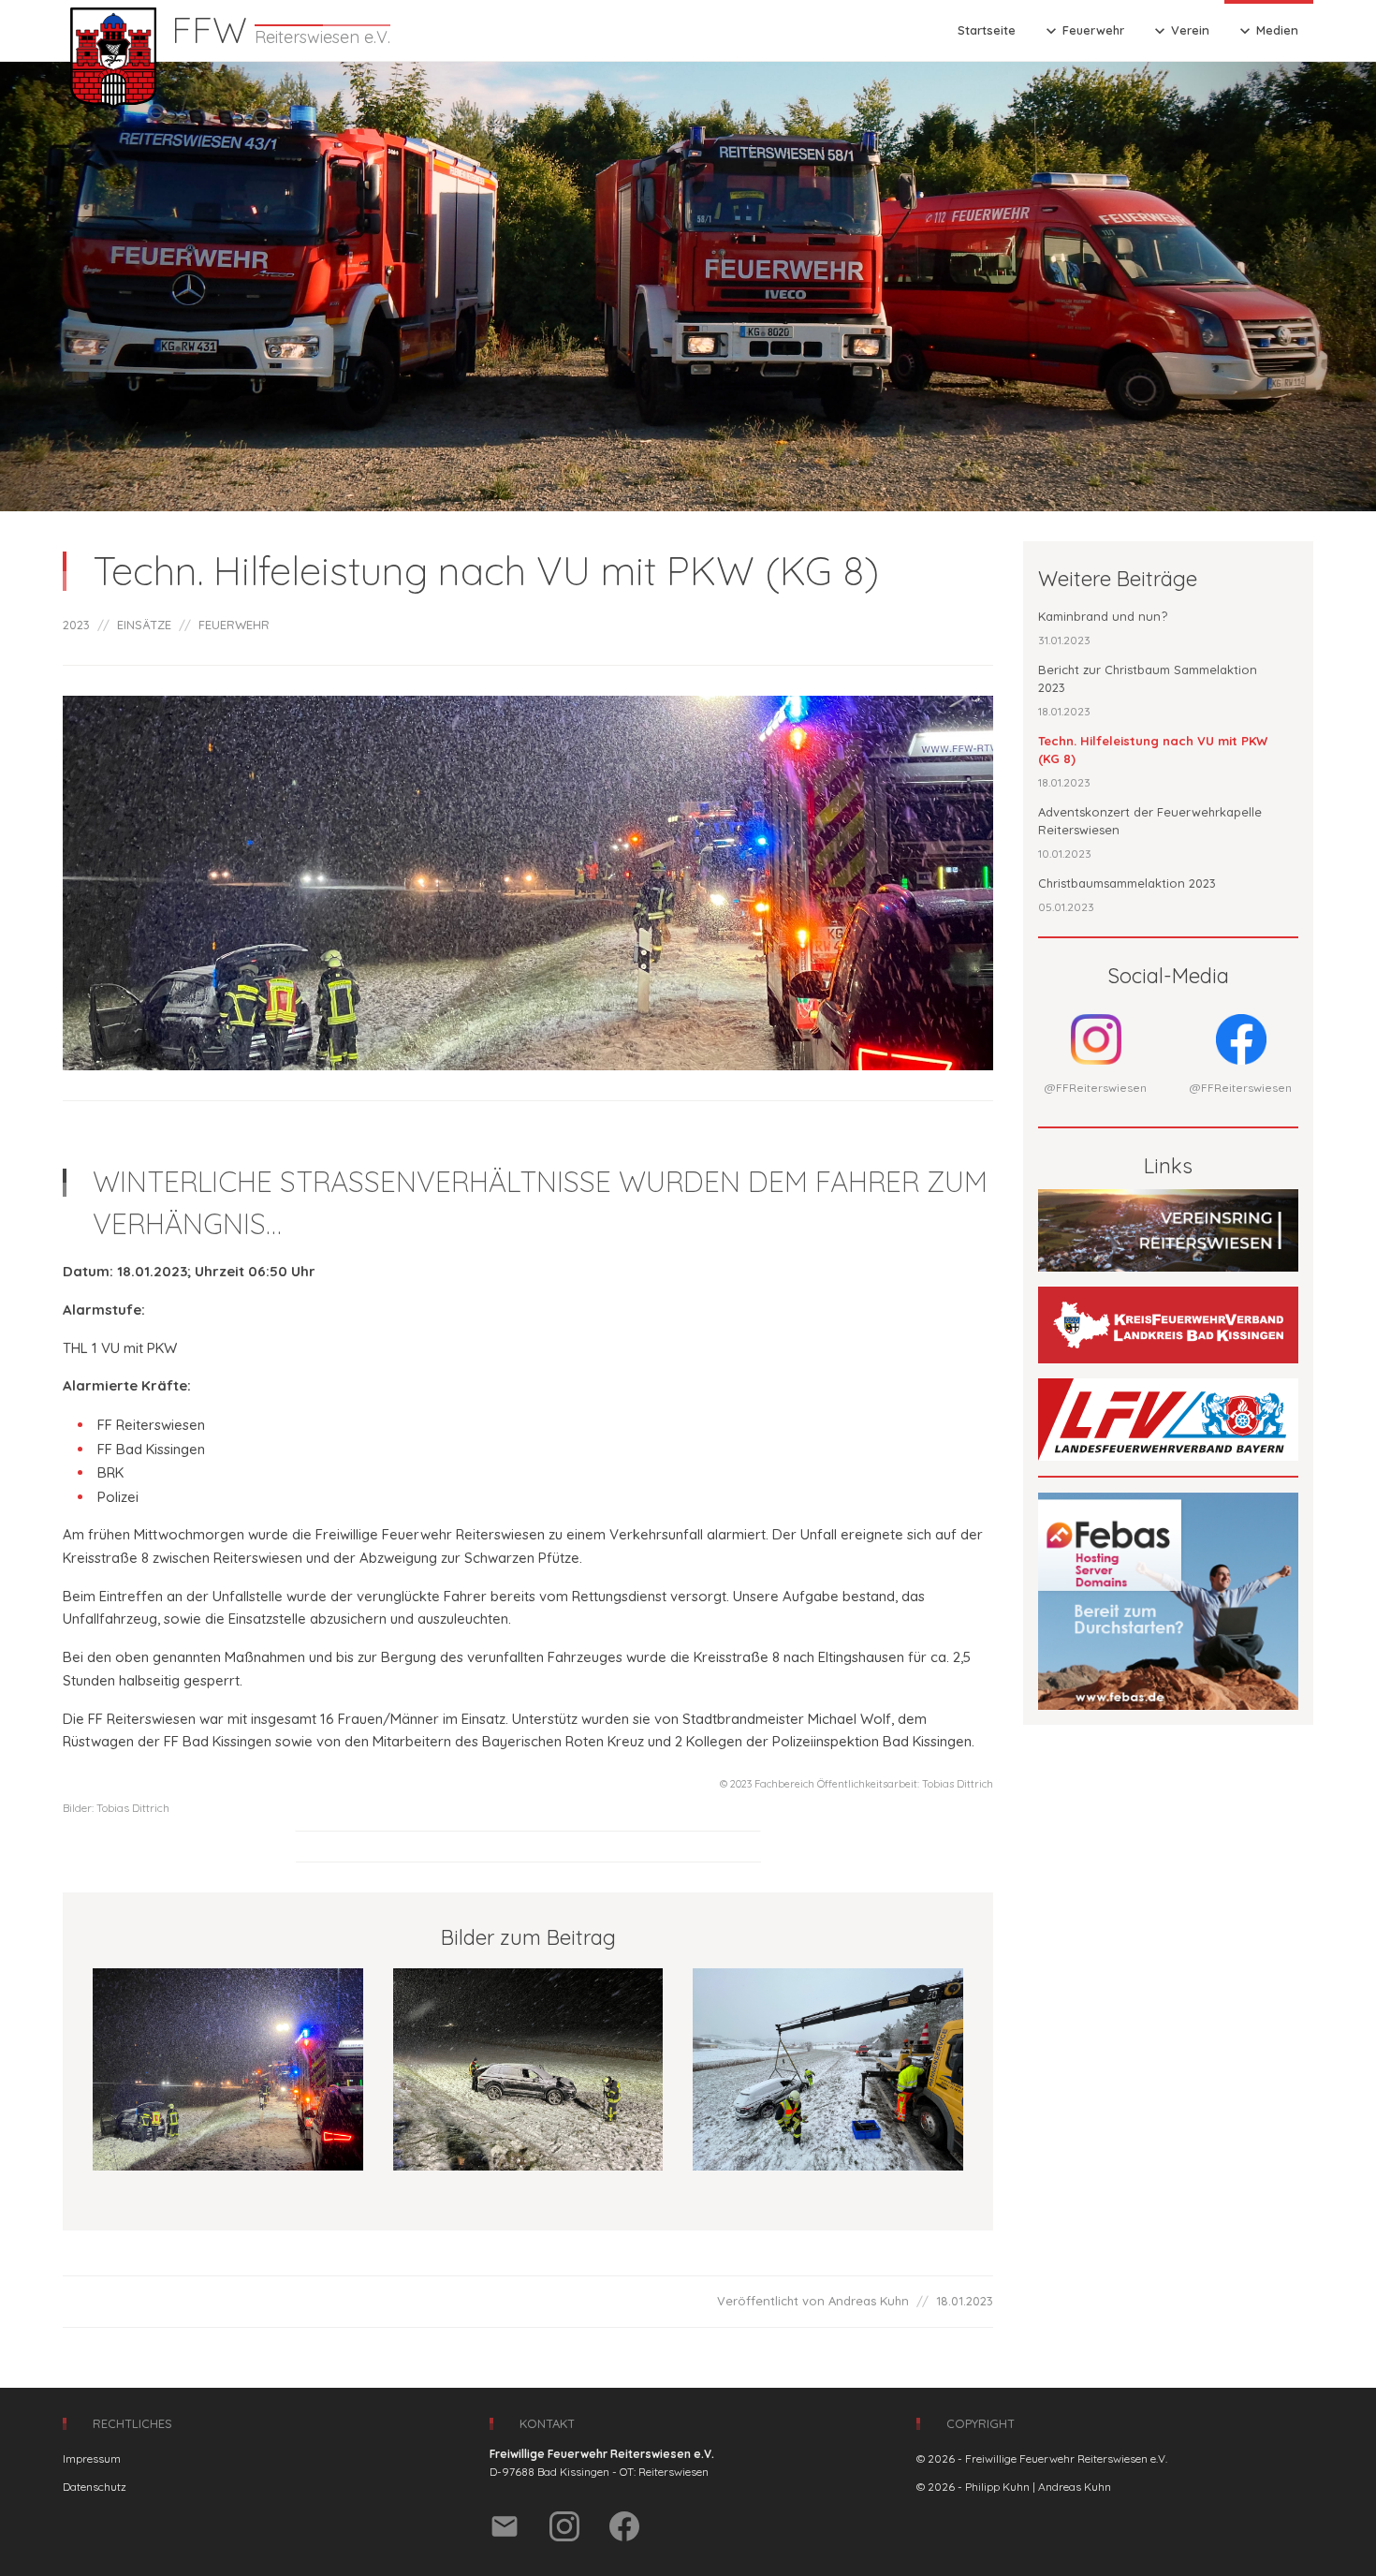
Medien (1267, 31)
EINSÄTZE (144, 625)
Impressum (92, 2458)
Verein (1180, 31)
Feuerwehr (1083, 31)
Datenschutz (95, 2487)
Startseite (987, 30)
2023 (76, 625)
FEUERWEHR (234, 625)
